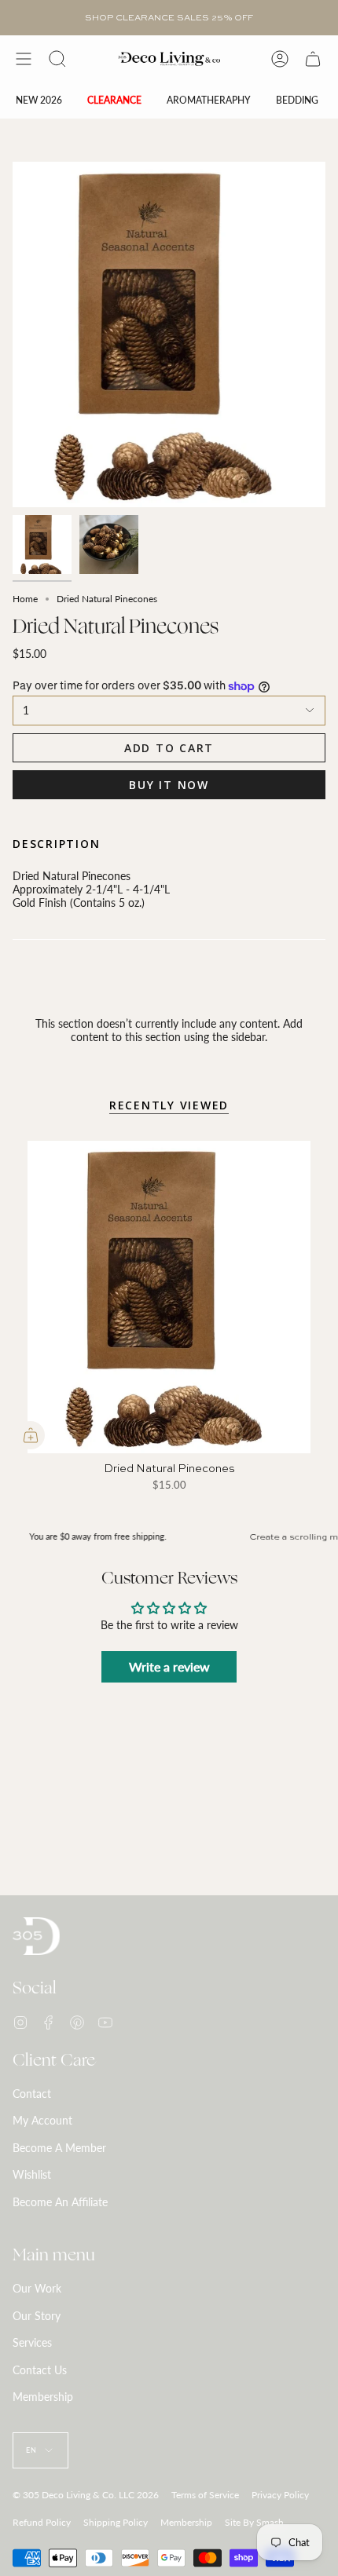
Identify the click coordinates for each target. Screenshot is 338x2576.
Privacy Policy (280, 2495)
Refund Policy (42, 2522)
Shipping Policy (116, 2522)
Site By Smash (254, 2522)
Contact (32, 2094)
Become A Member (59, 2148)
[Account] (280, 59)
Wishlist (32, 2174)
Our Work (37, 2288)
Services (32, 2342)
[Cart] (313, 59)
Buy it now (169, 785)
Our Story (37, 2316)
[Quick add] (31, 1435)
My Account (42, 2120)
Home (25, 599)
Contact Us (40, 2370)
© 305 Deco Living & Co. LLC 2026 (86, 2495)
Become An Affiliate (60, 2202)
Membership (43, 2397)
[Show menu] (24, 59)
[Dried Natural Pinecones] (169, 1297)
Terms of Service (205, 2495)
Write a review (169, 1666)
